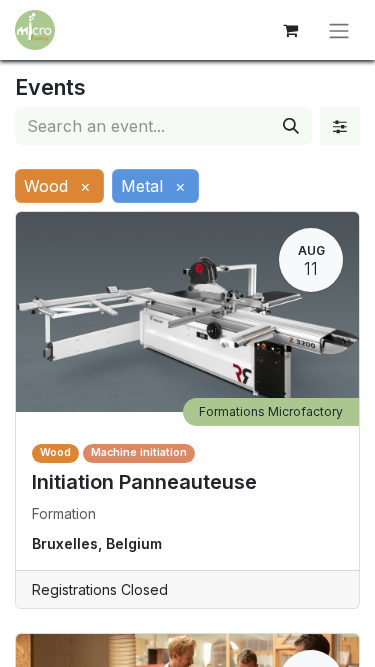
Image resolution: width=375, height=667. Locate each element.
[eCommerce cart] (290, 30)
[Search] (291, 126)
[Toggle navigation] (339, 30)
